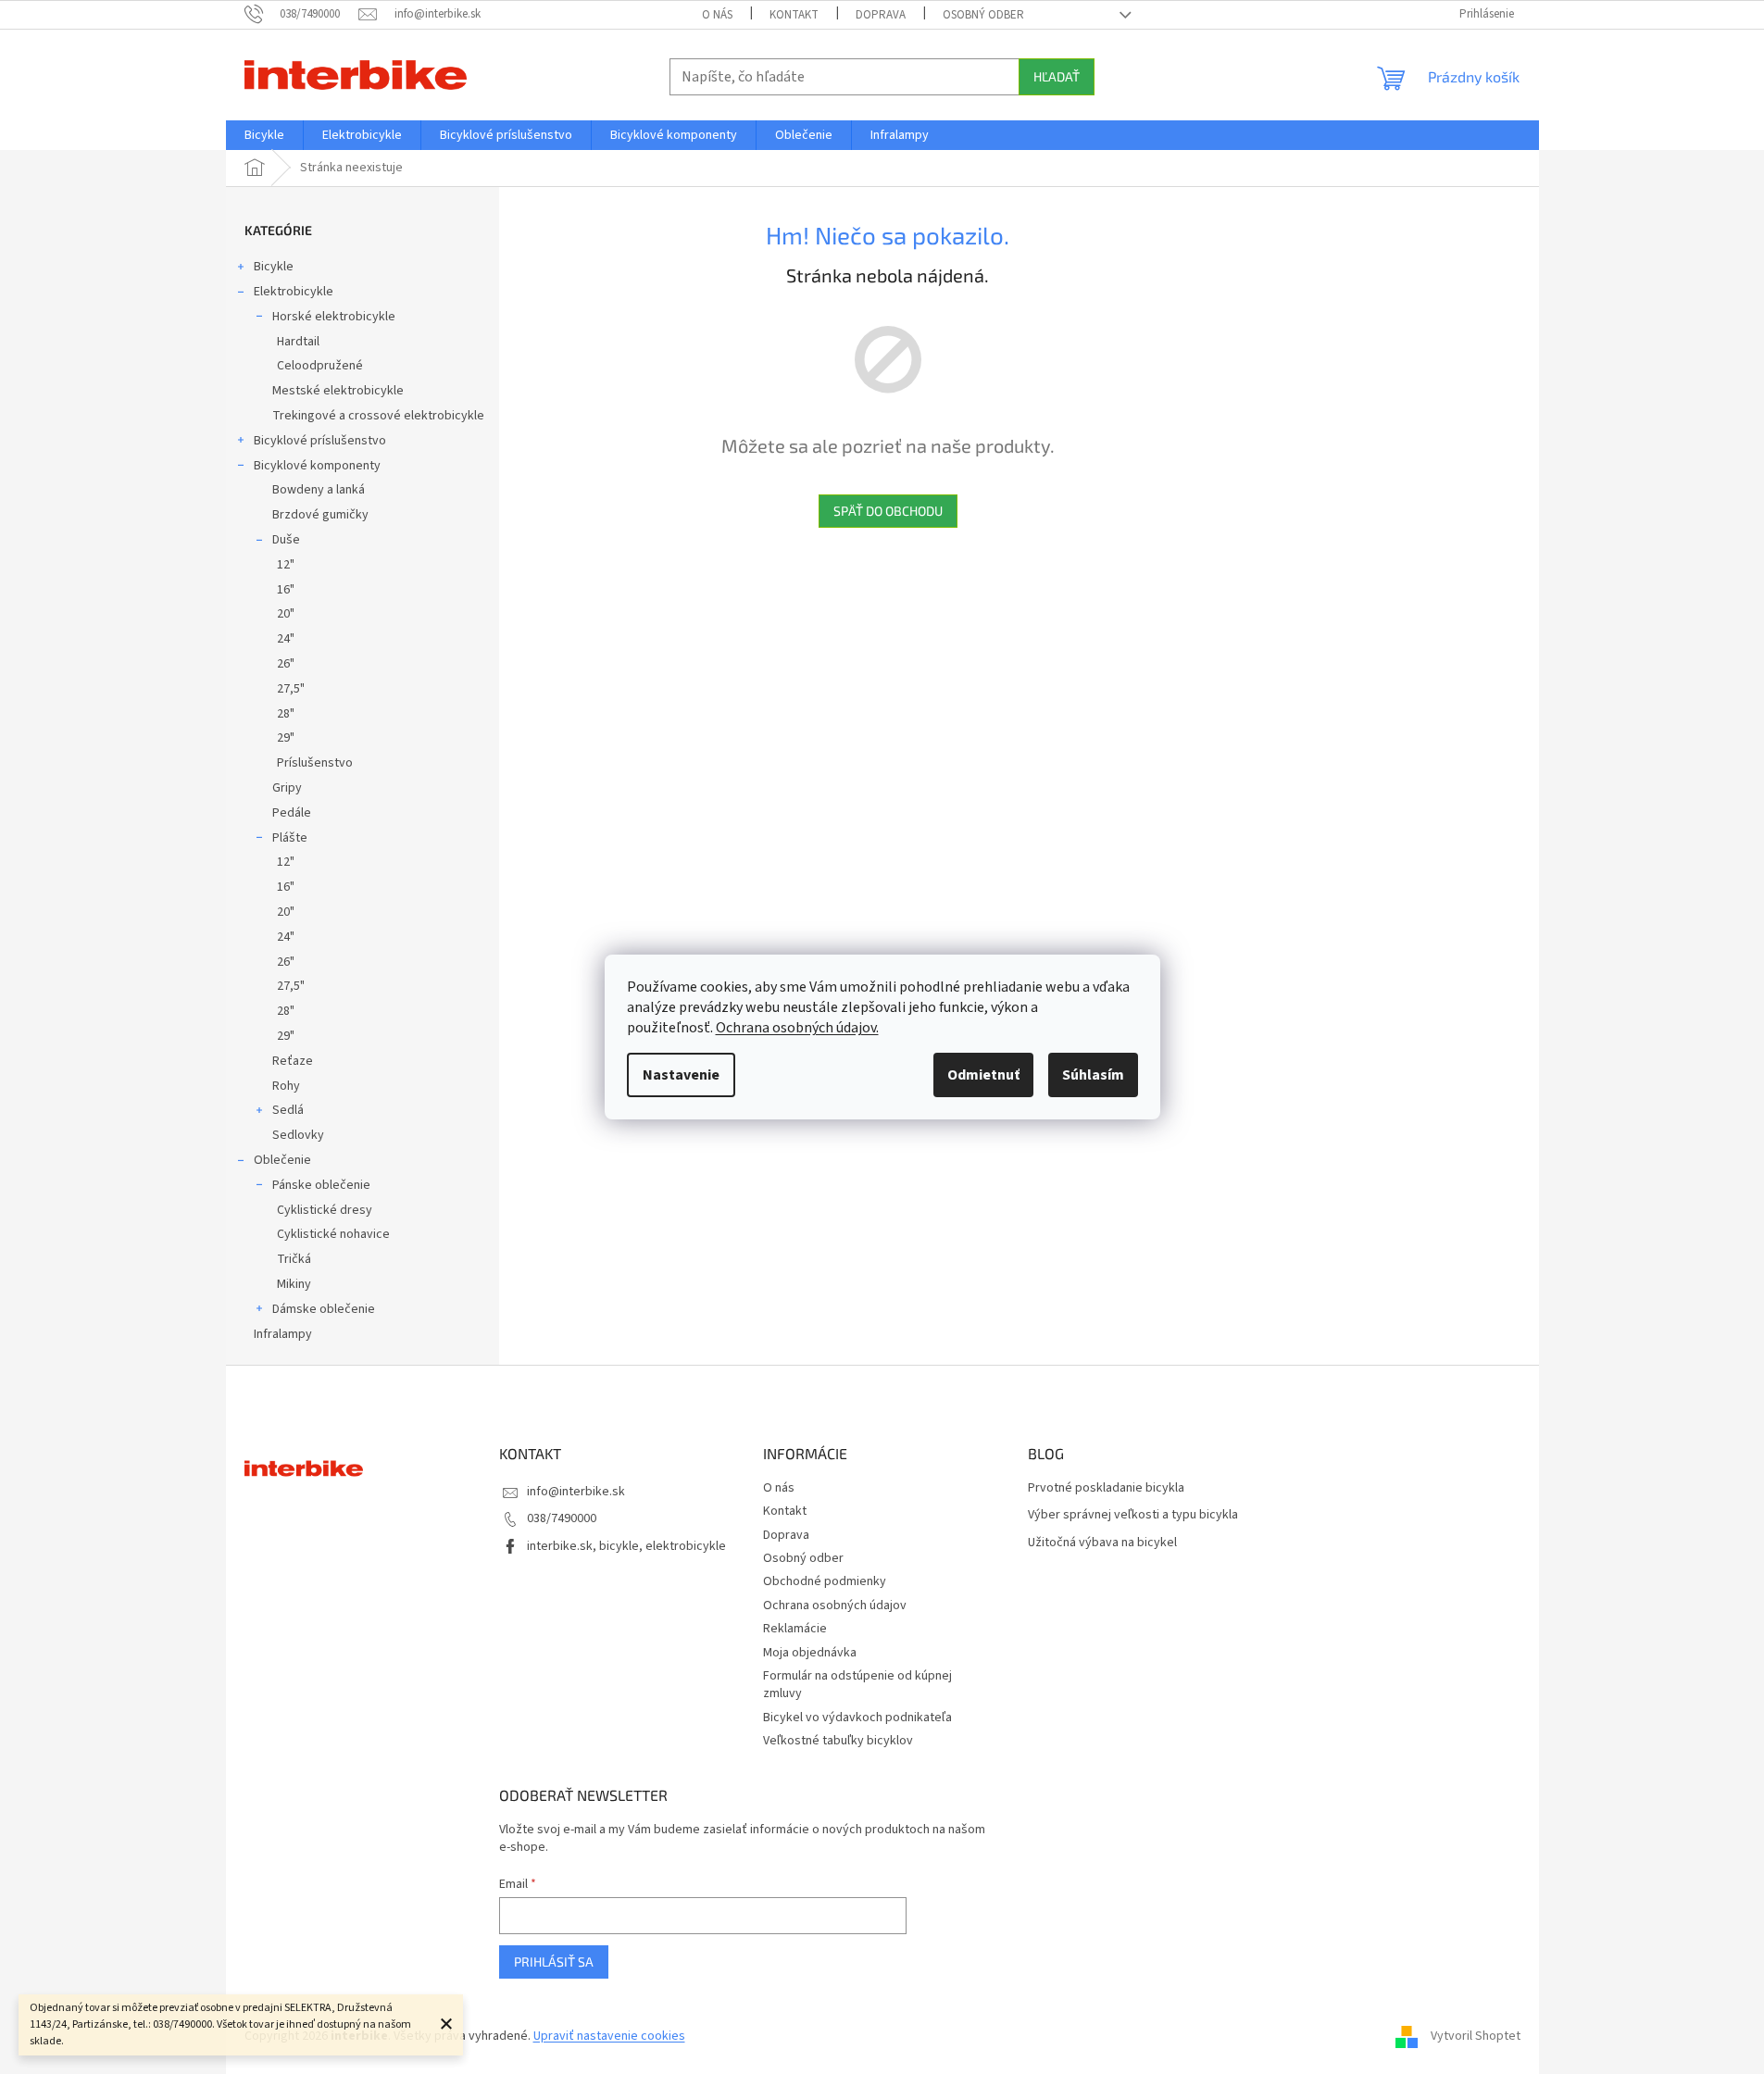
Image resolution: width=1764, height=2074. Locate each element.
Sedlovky (298, 1135)
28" (286, 714)
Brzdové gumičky (320, 515)
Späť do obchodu (888, 511)
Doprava (881, 15)
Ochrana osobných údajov (835, 1605)
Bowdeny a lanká (319, 490)
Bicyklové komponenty (317, 466)
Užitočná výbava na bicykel (1102, 1543)
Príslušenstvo (315, 763)
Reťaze (293, 1061)
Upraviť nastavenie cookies (609, 2036)
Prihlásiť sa (554, 1962)
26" (286, 664)
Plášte (290, 838)
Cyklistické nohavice (333, 1234)
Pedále (292, 813)
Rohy (286, 1086)
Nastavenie (681, 1075)
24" (286, 639)
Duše (286, 540)
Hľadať (1057, 76)
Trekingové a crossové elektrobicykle (378, 416)
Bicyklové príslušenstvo (320, 441)
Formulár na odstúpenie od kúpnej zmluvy (857, 1685)
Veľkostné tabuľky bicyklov (838, 1741)
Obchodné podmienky (825, 1581)
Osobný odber (983, 15)
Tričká (294, 1259)
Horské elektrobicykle (334, 317)
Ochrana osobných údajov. (797, 1028)
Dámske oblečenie (324, 1309)
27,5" (291, 689)
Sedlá (288, 1110)
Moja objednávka (810, 1653)
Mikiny (294, 1284)
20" (286, 614)
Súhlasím (1093, 1075)
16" (286, 590)
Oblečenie (282, 1160)
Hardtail (298, 342)
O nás (717, 15)
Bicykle (274, 267)
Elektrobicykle (294, 292)
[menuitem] (264, 135)
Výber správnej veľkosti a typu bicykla (1133, 1515)
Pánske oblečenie (321, 1185)
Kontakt (794, 15)
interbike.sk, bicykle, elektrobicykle (626, 1546)
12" (286, 565)
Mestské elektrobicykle (338, 391)
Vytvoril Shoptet (1476, 2036)
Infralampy (283, 1334)
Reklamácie (795, 1629)
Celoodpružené (320, 366)
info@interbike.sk (576, 1492)
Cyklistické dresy (325, 1210)
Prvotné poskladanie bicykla (1106, 1488)
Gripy (287, 788)
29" (286, 738)
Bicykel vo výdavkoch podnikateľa (857, 1718)
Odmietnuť (983, 1075)
